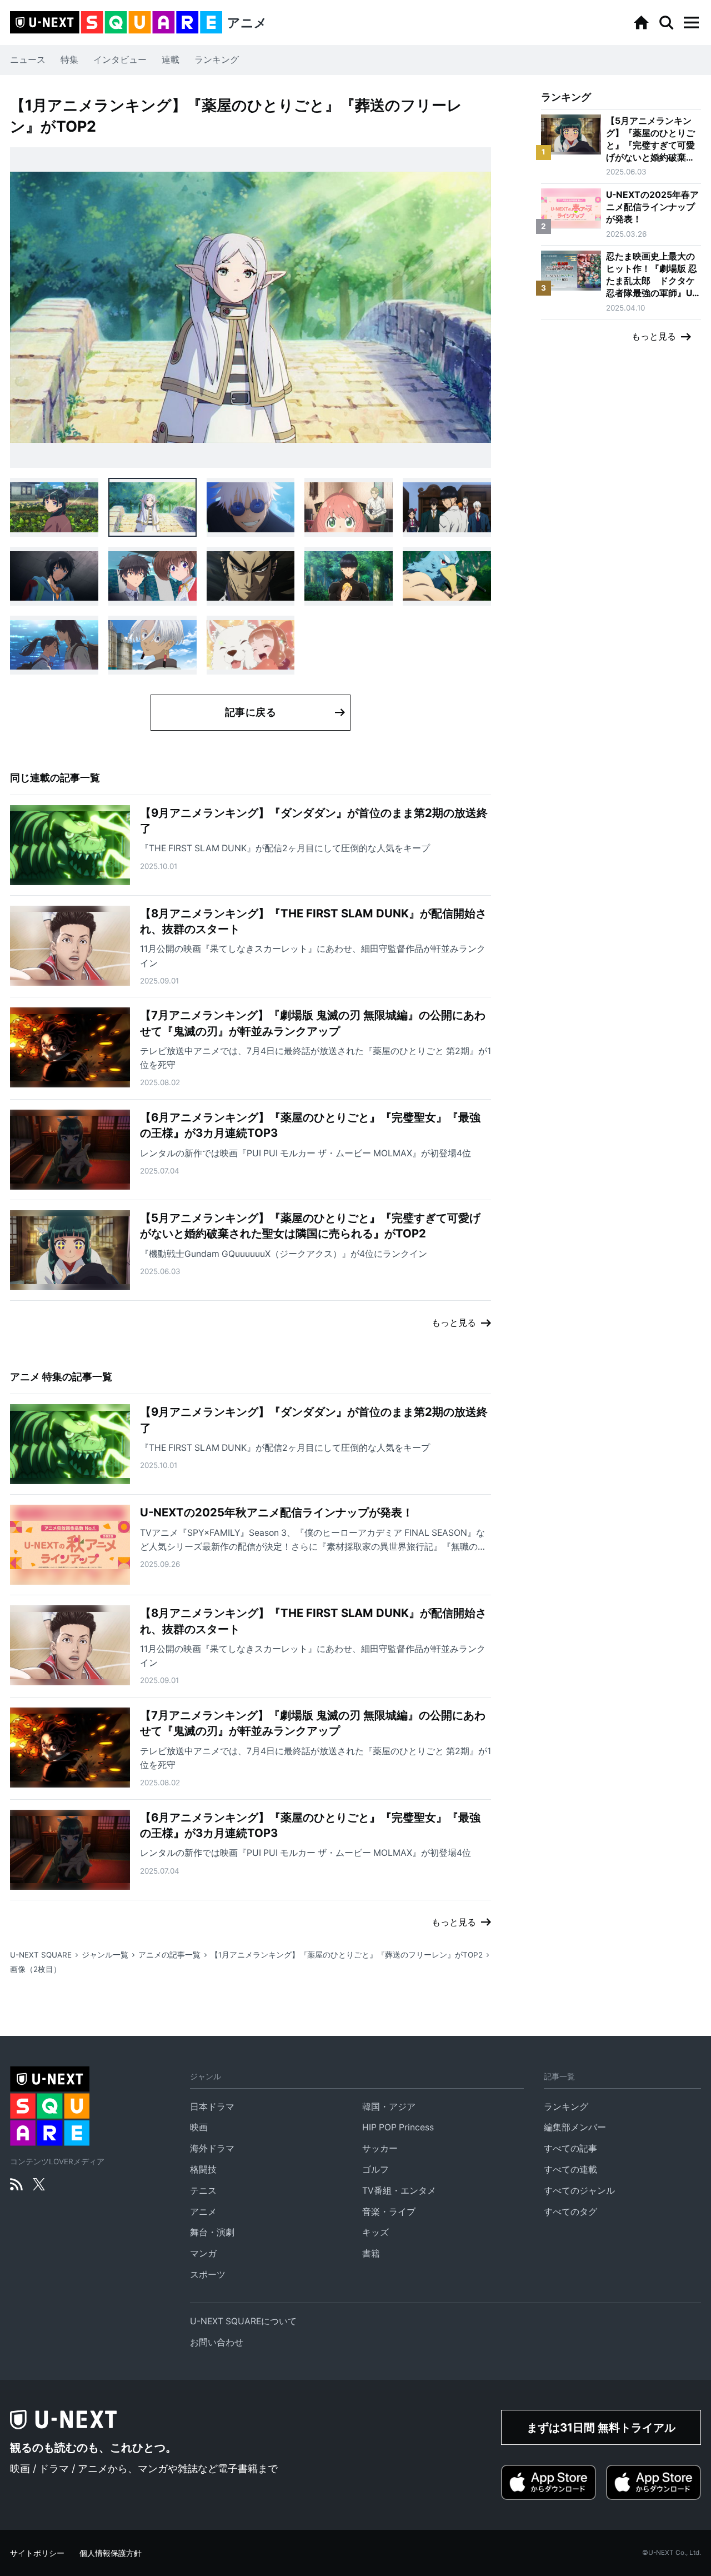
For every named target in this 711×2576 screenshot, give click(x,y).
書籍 (371, 2253)
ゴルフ (375, 2170)
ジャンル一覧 (105, 1955)
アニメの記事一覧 (169, 1955)
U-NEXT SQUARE (41, 1955)
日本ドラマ (212, 2107)
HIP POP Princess (398, 2127)
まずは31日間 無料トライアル (601, 2427)
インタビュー (120, 60)
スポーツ (208, 2275)
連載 (171, 60)
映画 (199, 2127)
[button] (691, 23)
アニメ (203, 2212)
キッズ (375, 2232)
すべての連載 (570, 2170)
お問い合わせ (217, 2342)
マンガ (203, 2253)
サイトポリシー (37, 2553)
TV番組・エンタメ (399, 2191)
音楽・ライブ (389, 2212)
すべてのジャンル (579, 2191)
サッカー (380, 2148)
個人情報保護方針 (111, 2553)
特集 (69, 60)
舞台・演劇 (212, 2232)
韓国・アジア (389, 2107)
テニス (203, 2191)
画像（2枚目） (36, 1969)
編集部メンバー (575, 2127)
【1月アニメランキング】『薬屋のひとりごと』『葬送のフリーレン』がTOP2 (347, 1955)
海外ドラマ (212, 2148)
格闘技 (203, 2170)
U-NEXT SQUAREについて (243, 2321)
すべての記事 (570, 2148)
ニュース (28, 60)
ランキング (217, 60)
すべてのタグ (570, 2212)
